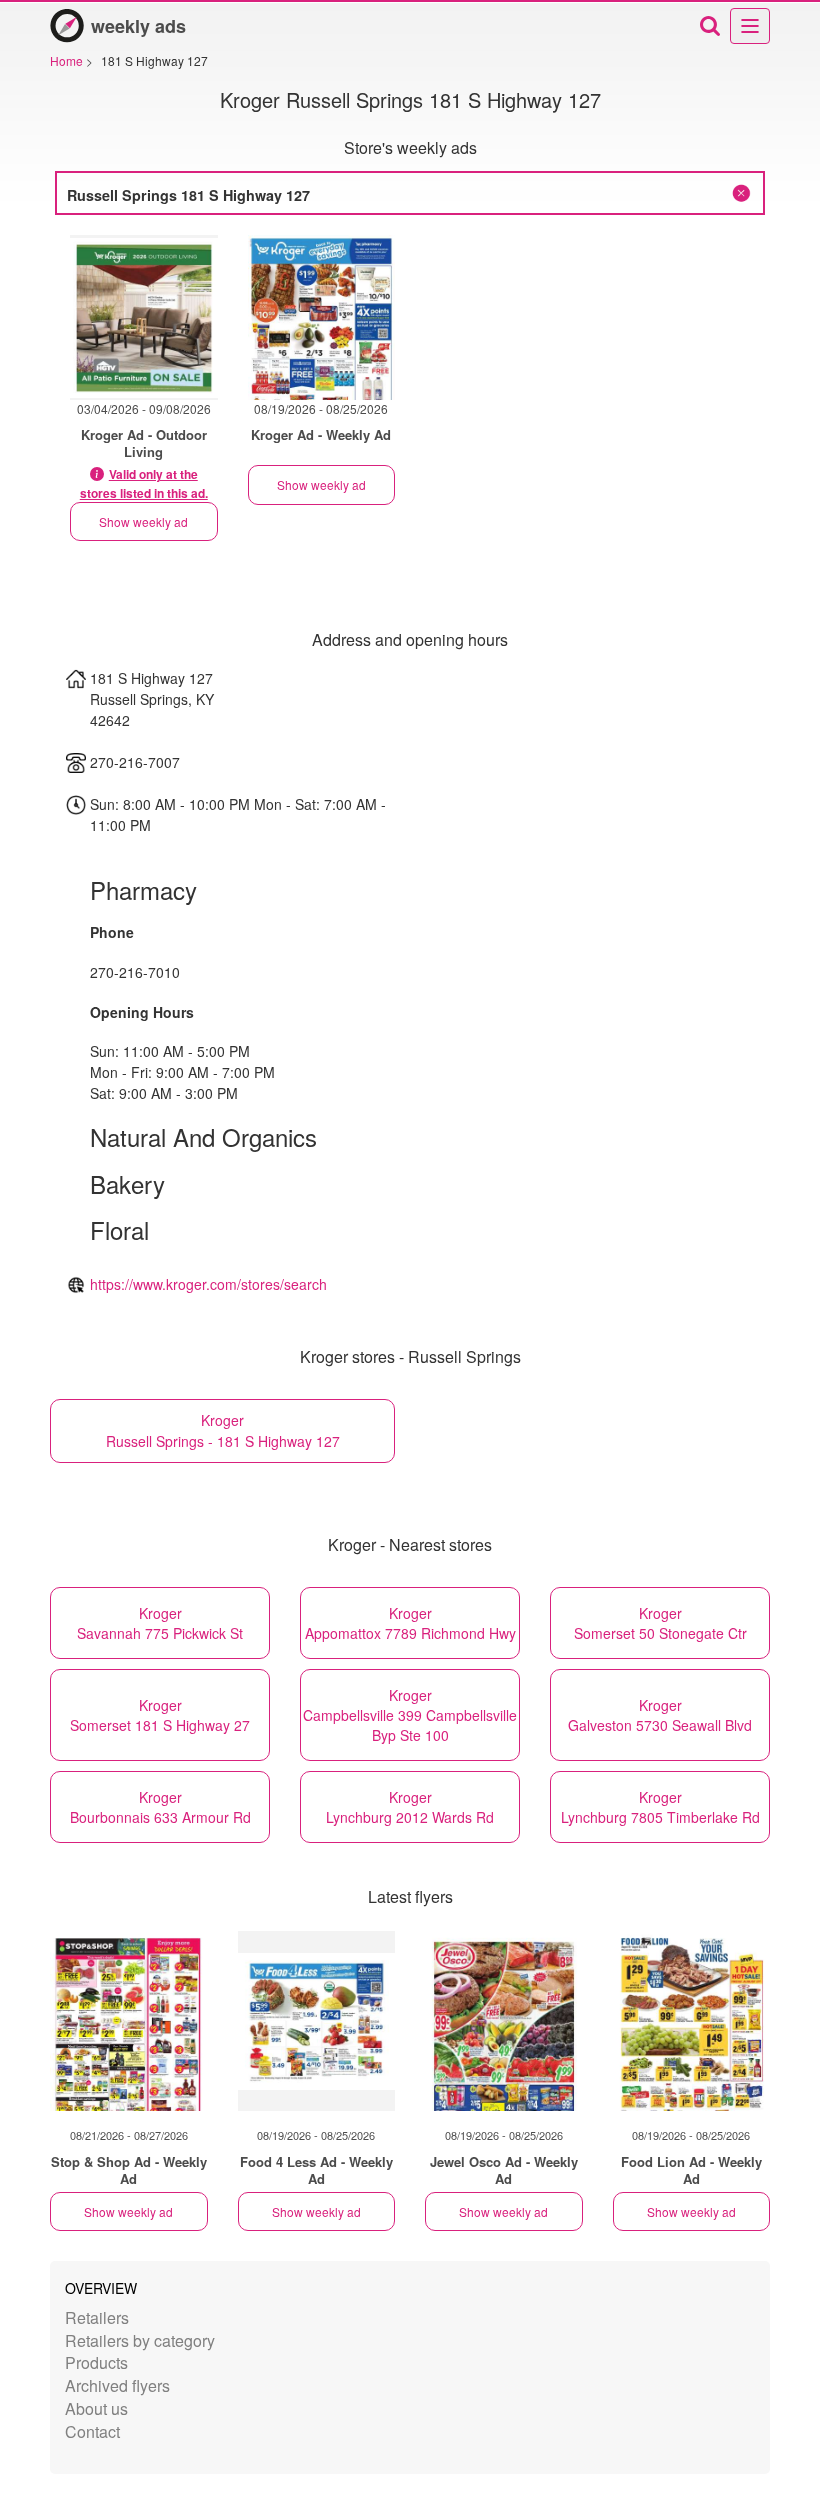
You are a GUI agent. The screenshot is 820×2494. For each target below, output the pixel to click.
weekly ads (138, 26)
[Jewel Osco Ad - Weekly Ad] (504, 2021)
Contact (92, 2431)
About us (96, 2408)
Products (96, 2362)
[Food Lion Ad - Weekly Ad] (692, 2021)
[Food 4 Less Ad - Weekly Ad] (317, 2021)
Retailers (97, 2317)
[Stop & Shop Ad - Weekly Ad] (129, 2021)
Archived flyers (117, 2385)
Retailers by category (140, 2340)
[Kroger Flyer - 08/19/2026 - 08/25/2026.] (322, 317)
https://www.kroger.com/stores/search (208, 1284)
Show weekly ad (143, 521)
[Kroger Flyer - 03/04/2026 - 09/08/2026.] (144, 317)
